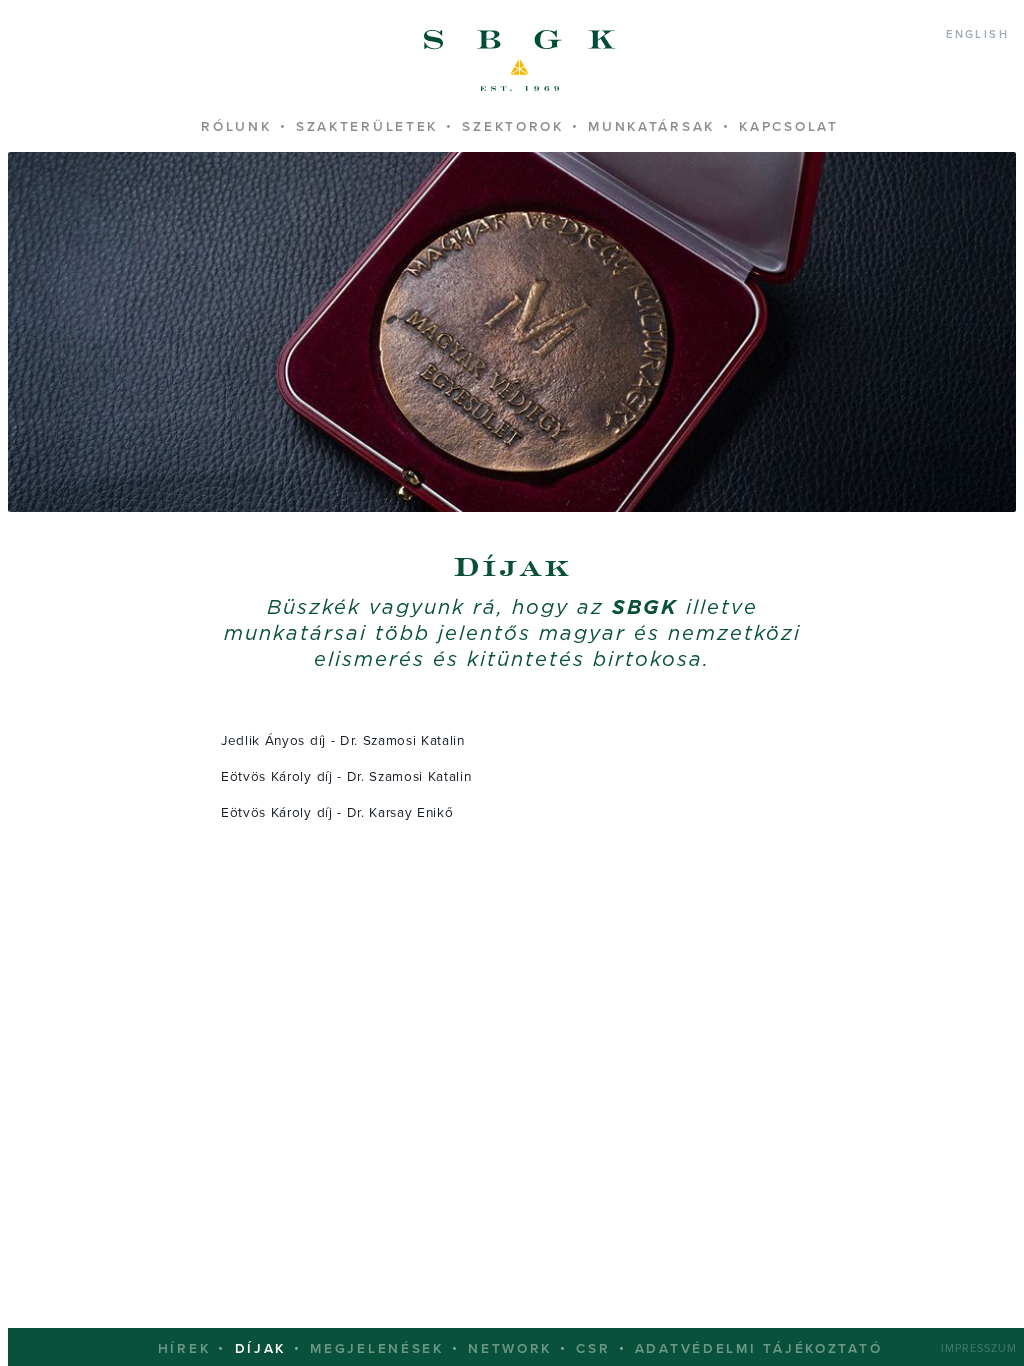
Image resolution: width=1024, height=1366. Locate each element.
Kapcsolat (788, 127)
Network (510, 1349)
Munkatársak (651, 127)
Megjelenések (377, 1349)
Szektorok (512, 127)
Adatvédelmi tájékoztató (759, 1349)
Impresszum (979, 1348)
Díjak (261, 1349)
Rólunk (236, 127)
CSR (593, 1349)
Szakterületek (367, 127)
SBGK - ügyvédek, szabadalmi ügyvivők (520, 61)
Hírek (184, 1349)
